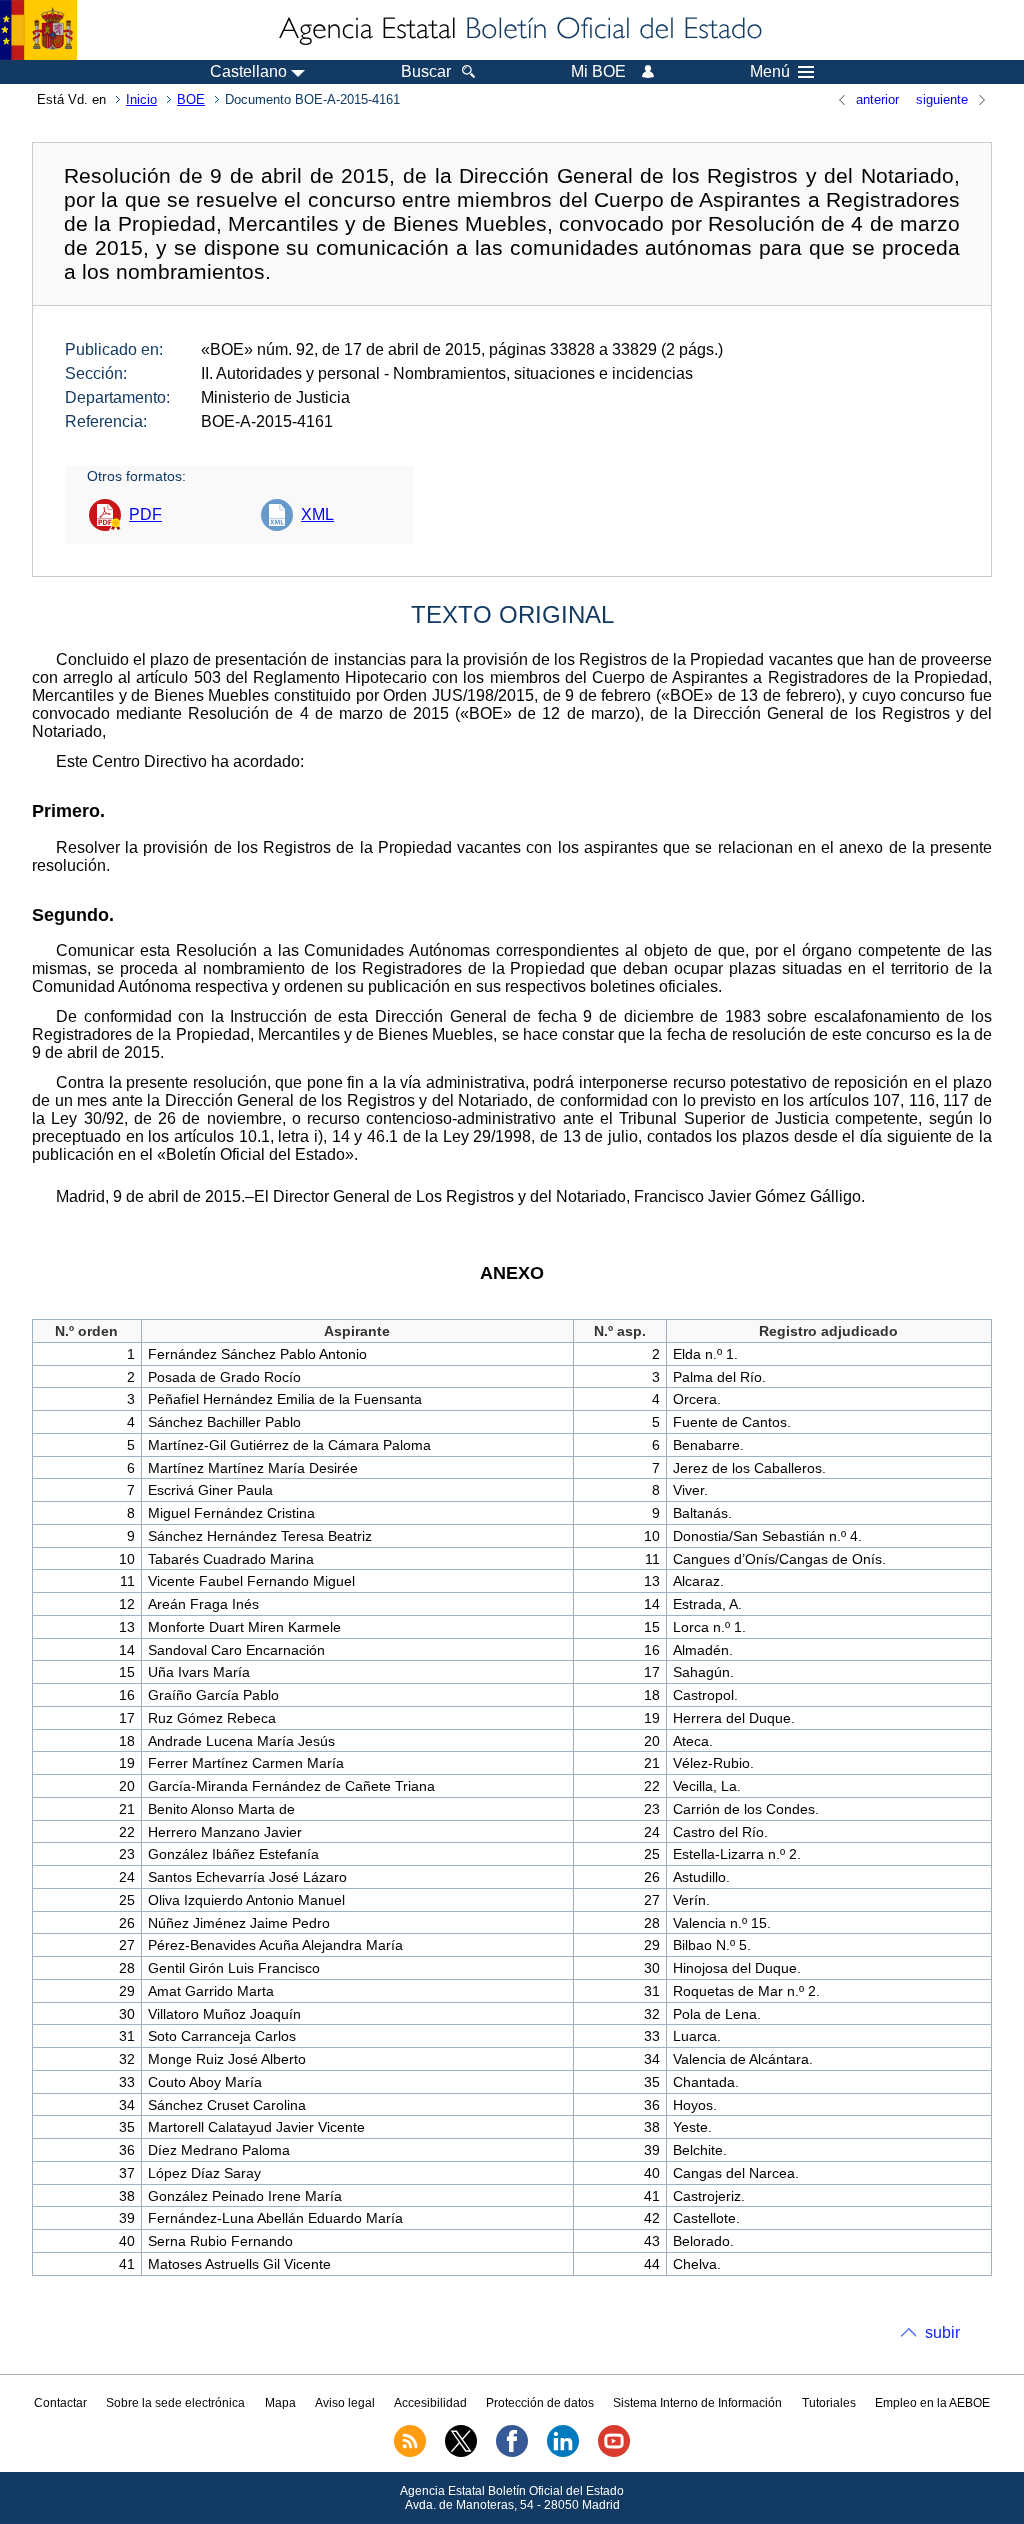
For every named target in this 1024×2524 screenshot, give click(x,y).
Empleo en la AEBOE (932, 2403)
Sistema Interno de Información (697, 2403)
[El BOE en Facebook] (512, 2453)
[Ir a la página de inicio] (519, 30)
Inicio (141, 99)
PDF (145, 514)
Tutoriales (829, 2403)
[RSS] (410, 2453)
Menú (770, 72)
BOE (191, 99)
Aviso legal (345, 2403)
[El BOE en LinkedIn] (563, 2453)
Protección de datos (540, 2403)
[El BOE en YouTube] (614, 2453)
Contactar (60, 2403)
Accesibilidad (430, 2403)
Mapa (280, 2403)
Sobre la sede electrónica (175, 2403)
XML (317, 514)
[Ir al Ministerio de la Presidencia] (38, 30)
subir (942, 2332)
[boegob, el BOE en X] (461, 2453)
